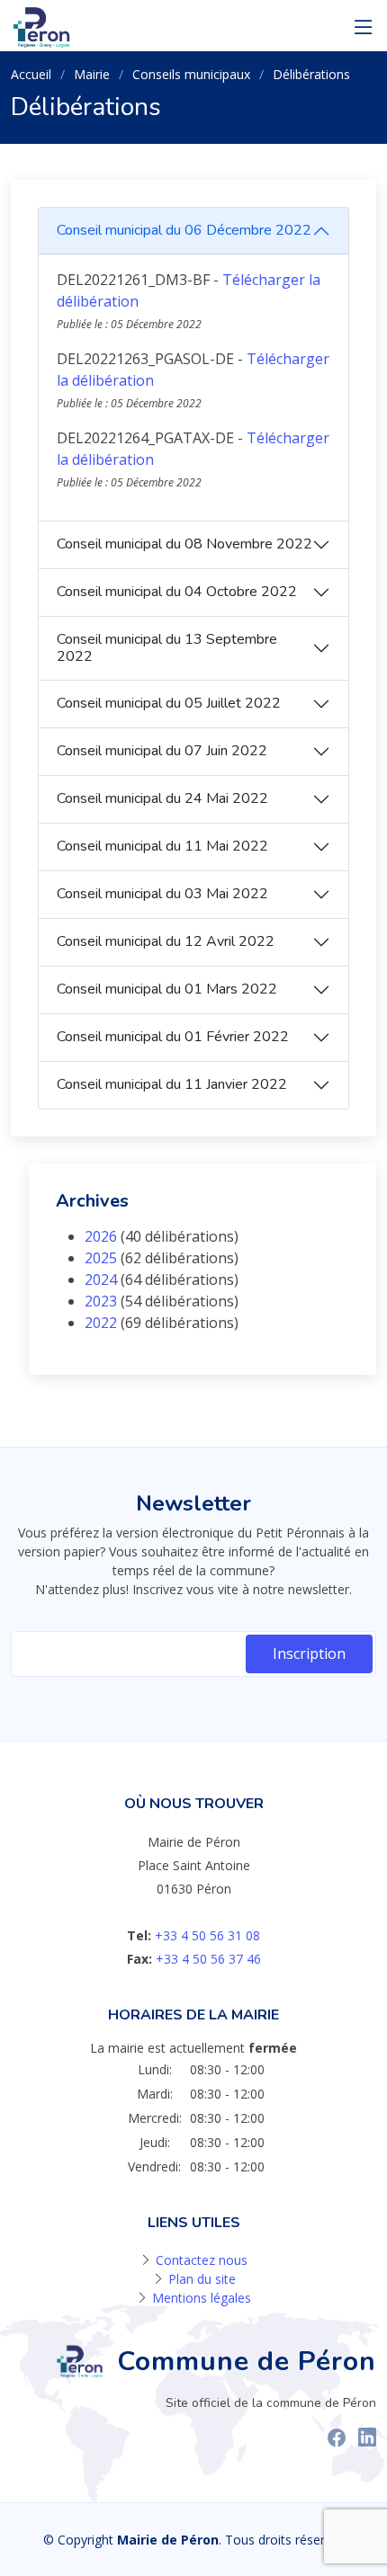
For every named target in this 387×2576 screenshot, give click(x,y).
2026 (101, 1236)
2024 (101, 1279)
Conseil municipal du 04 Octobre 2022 (177, 592)
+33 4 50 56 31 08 (207, 1935)
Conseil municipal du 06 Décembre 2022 (184, 230)
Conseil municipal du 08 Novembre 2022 (184, 544)
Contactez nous (202, 2260)
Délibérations (311, 74)
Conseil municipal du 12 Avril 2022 (166, 941)
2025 (101, 1258)
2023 (101, 1301)
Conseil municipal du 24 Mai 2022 (162, 798)
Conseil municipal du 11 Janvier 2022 (172, 1084)
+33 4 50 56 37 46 (208, 1959)
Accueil (31, 74)
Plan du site (202, 2279)
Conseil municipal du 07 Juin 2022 (162, 751)
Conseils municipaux (191, 74)
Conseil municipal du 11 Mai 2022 (162, 846)
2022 (101, 1323)
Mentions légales (202, 2298)
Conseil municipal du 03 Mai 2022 (162, 894)
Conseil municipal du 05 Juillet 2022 (169, 703)
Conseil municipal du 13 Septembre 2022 (167, 648)
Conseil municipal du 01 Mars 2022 (167, 989)
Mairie (92, 74)
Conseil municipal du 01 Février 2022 (173, 1037)
